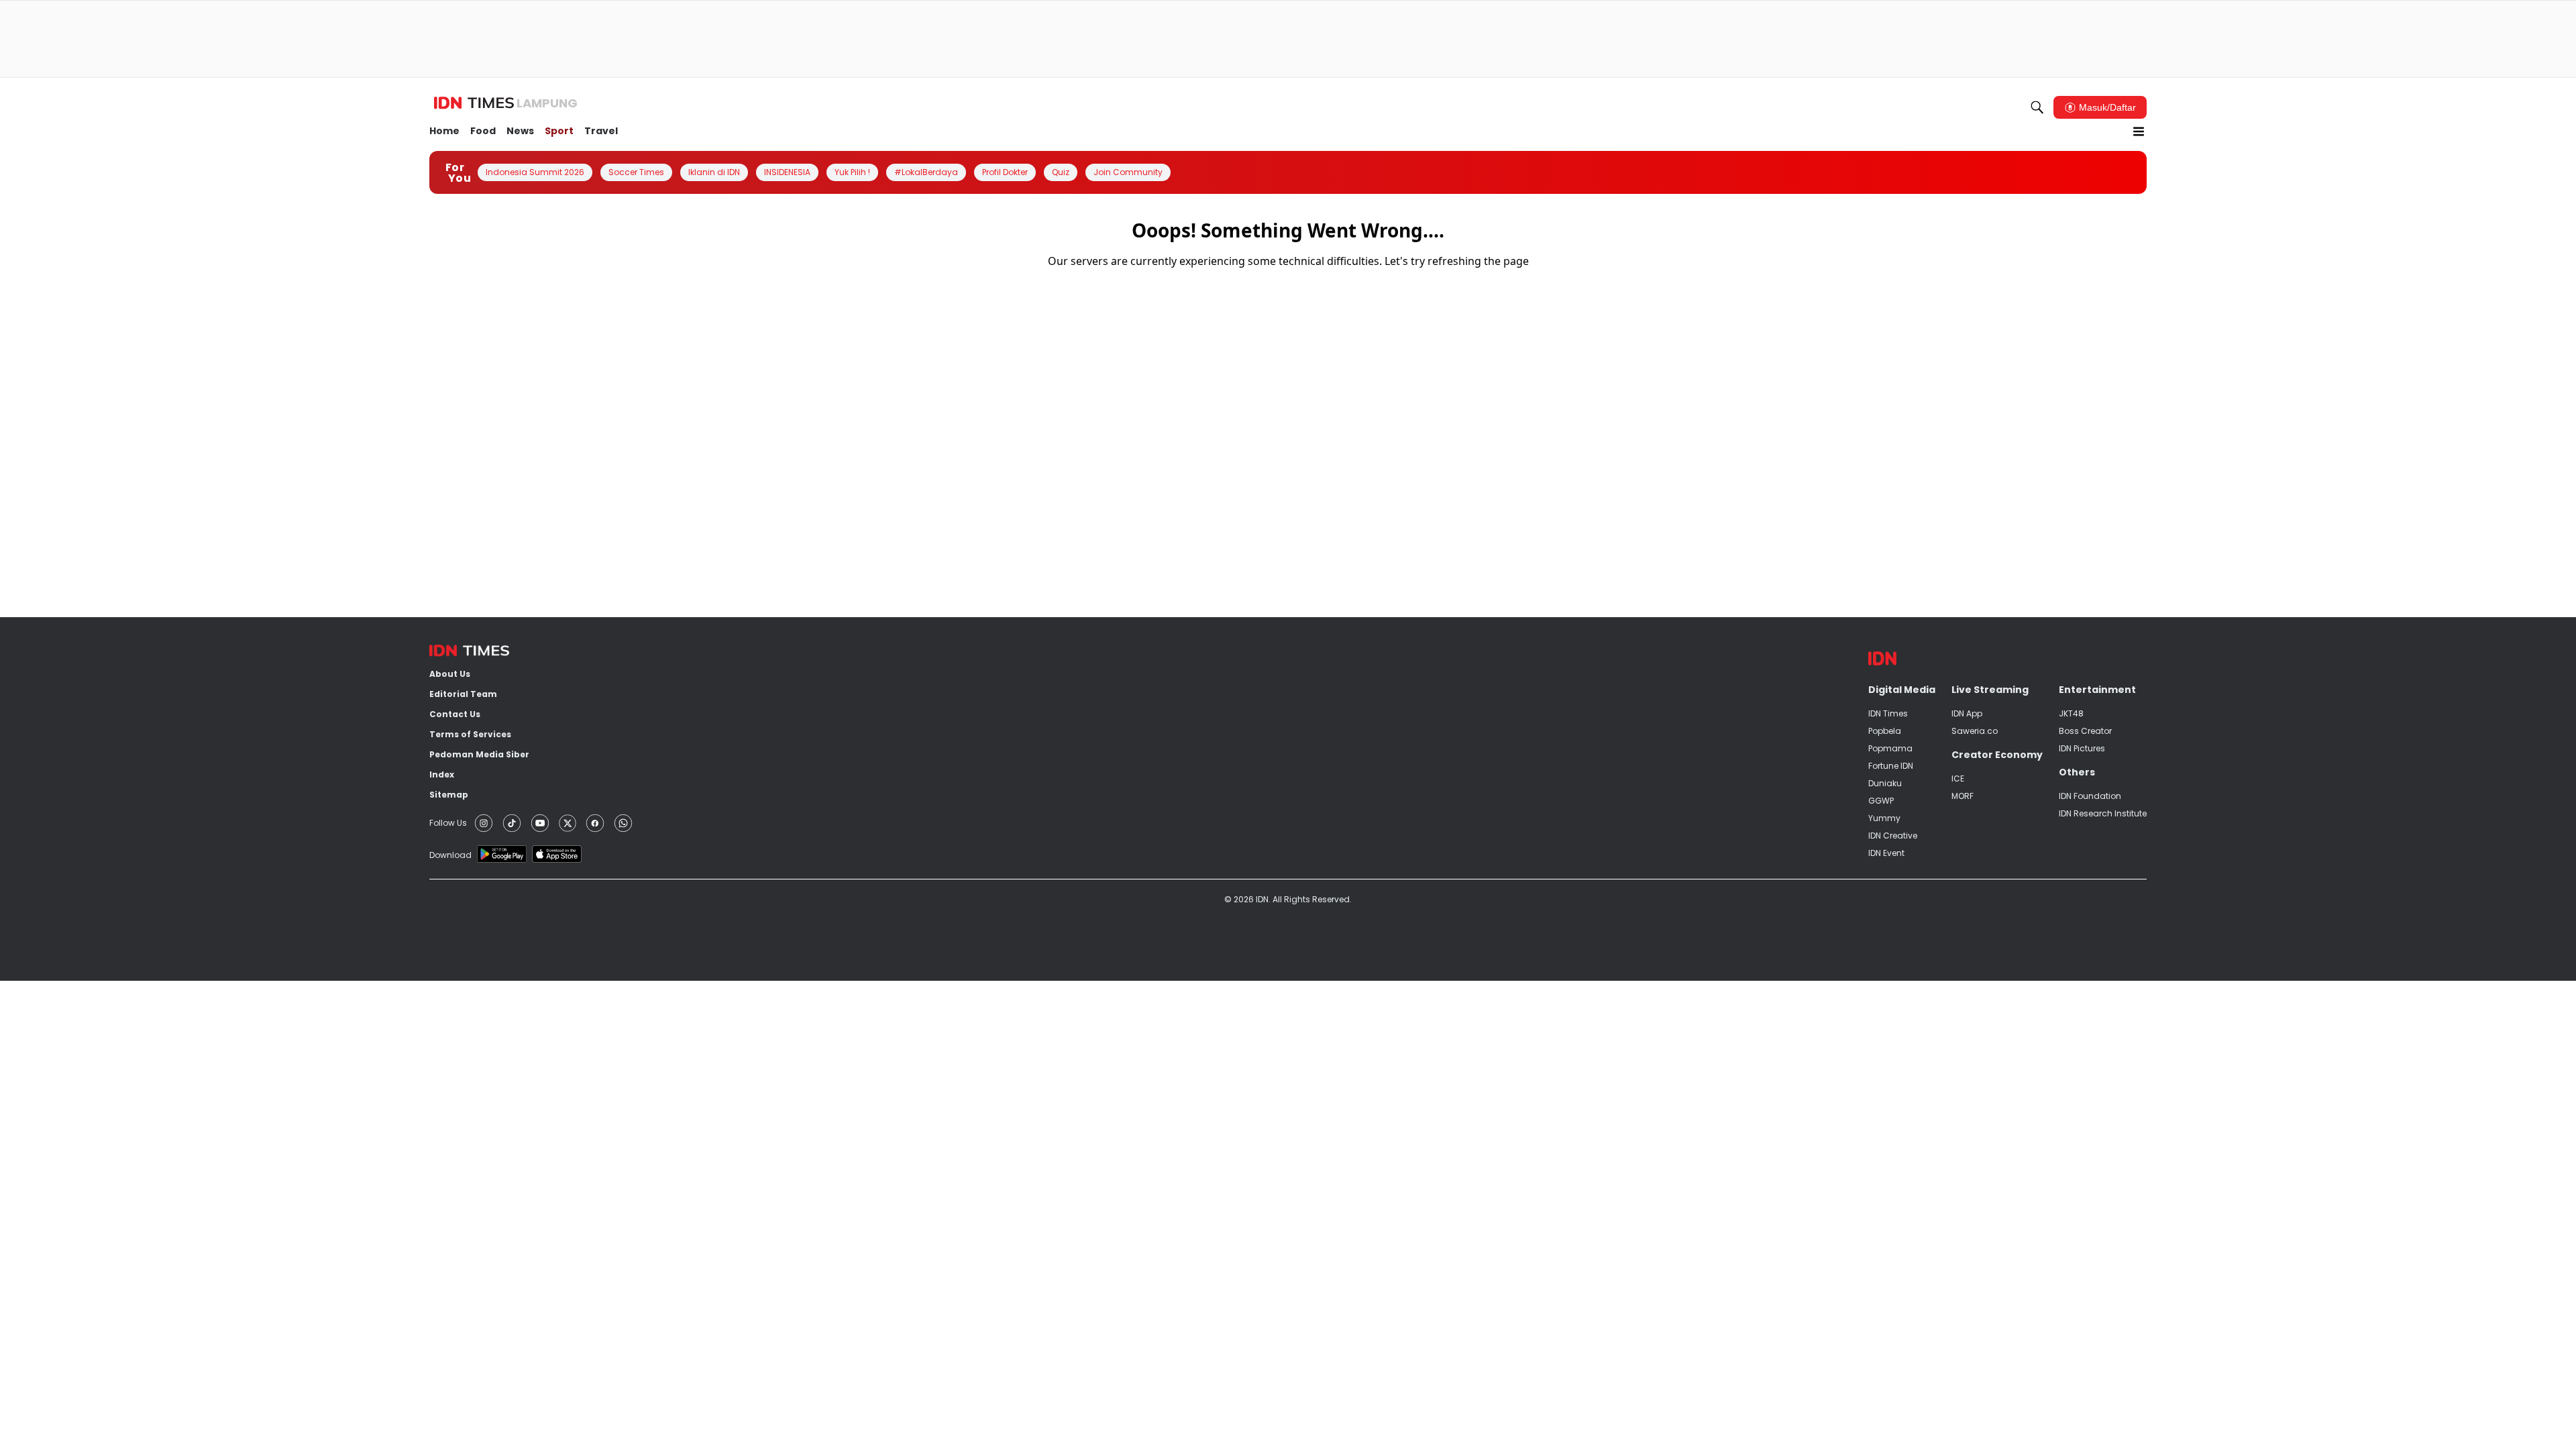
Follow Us (448, 823)
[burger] (2139, 131)
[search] (2037, 107)
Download (450, 855)
